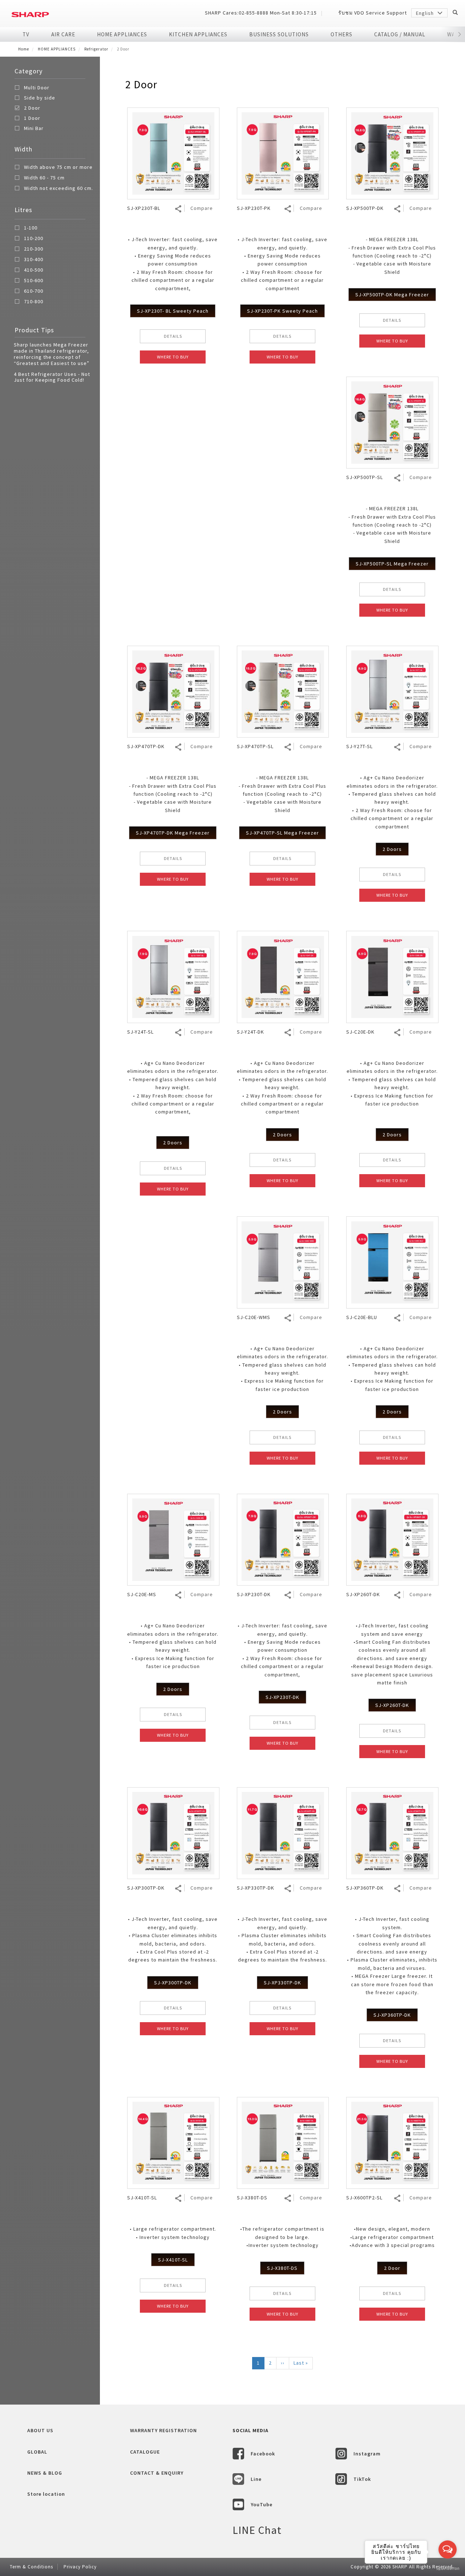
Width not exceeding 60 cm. (58, 188)
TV (26, 34)
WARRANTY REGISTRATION (163, 2430)
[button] (459, 35)
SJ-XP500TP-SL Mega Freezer (392, 564)
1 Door (32, 118)
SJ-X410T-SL (173, 2260)
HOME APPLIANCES (122, 34)
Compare (202, 208)
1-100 (31, 228)
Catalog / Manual (400, 34)
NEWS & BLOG (45, 2473)
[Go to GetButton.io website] (448, 2569)
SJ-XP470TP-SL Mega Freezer (282, 833)
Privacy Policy (80, 2567)
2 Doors (392, 849)
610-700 (34, 291)
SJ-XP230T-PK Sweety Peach (282, 311)
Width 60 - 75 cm (44, 178)
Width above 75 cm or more (58, 167)
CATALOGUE (145, 2452)
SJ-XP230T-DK (282, 1697)
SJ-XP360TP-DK (392, 2015)
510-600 (34, 281)
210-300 (34, 249)
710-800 (34, 302)
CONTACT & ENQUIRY (157, 2473)
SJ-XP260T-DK (392, 1705)
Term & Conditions (31, 2567)
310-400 (34, 260)
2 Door (32, 108)
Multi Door (37, 88)
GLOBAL (37, 2452)
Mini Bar (34, 128)
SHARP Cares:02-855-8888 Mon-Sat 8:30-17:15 (261, 13)
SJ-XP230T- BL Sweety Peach (173, 311)
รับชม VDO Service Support (373, 13)
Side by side (40, 98)
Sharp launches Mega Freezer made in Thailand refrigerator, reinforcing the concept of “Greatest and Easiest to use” (52, 354)
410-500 (34, 270)
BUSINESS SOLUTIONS (279, 34)
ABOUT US (40, 2430)
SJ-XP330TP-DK (282, 1983)
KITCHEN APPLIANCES (198, 34)
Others (341, 34)
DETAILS (173, 336)
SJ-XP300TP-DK (173, 1983)
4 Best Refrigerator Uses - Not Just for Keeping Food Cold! (52, 377)
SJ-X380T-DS (282, 2268)
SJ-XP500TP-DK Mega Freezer (392, 295)
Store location (46, 2494)
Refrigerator (96, 49)
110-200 (34, 239)
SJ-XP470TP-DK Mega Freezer (173, 833)
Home (24, 49)
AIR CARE (63, 34)
